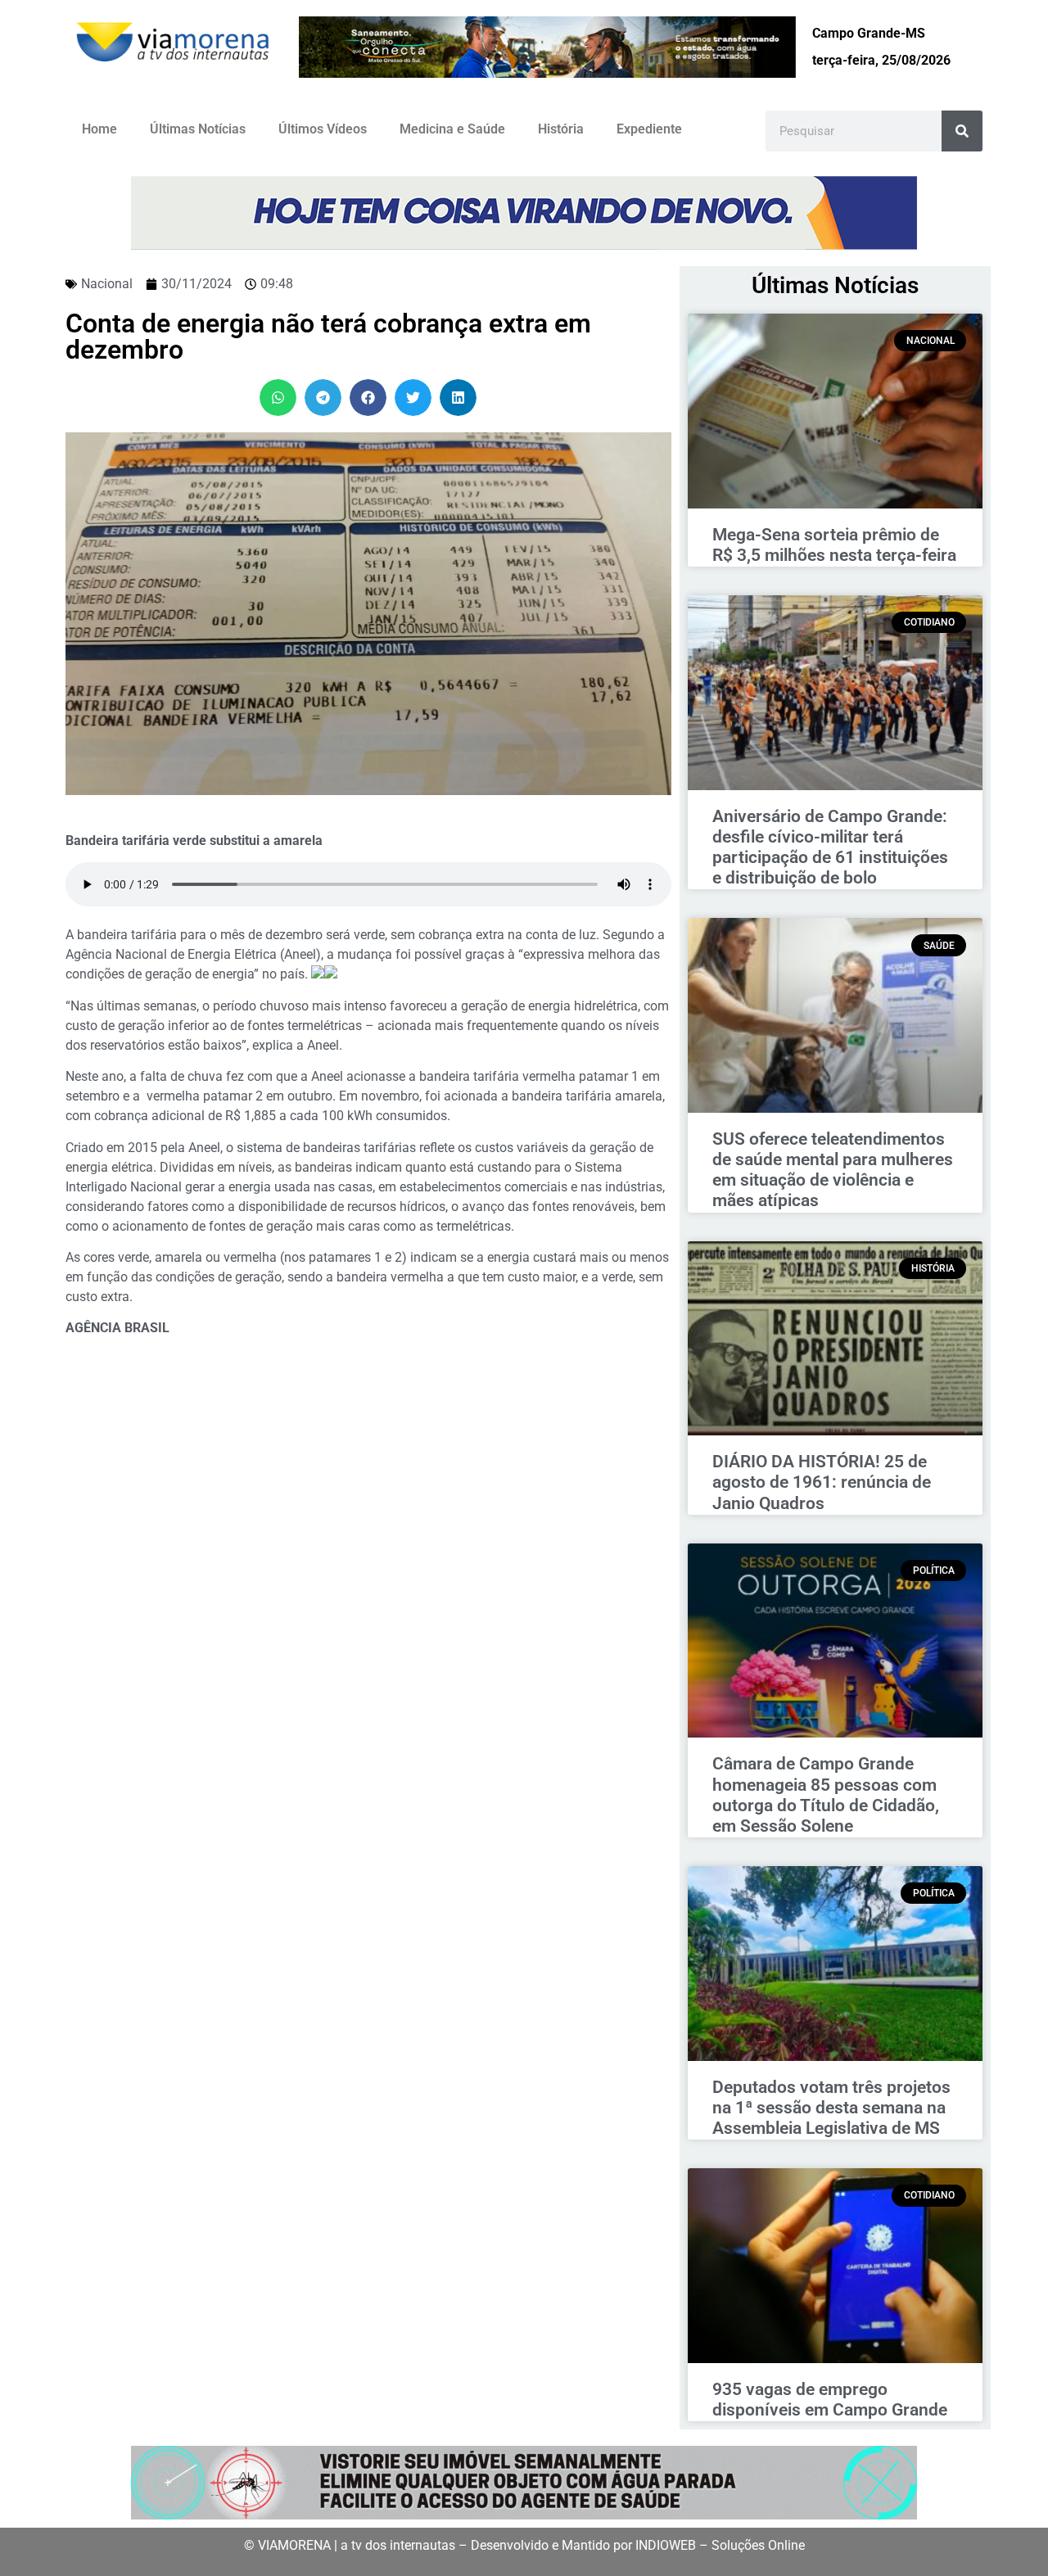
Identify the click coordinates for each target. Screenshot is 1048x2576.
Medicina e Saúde (452, 129)
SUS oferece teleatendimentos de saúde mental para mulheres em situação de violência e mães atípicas (833, 1170)
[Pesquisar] (962, 131)
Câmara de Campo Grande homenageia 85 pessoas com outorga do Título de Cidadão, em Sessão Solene (826, 1795)
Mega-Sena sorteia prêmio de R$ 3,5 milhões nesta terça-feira (834, 545)
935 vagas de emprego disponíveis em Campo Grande (830, 2400)
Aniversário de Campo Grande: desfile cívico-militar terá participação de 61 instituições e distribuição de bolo (830, 847)
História (561, 129)
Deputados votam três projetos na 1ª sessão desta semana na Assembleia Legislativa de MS (831, 2108)
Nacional (107, 284)
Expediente (649, 129)
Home (99, 129)
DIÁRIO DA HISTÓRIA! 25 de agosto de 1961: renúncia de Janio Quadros (822, 1482)
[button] (278, 398)
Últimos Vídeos (323, 129)
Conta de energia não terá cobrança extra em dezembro (328, 337)
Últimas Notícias (198, 129)
